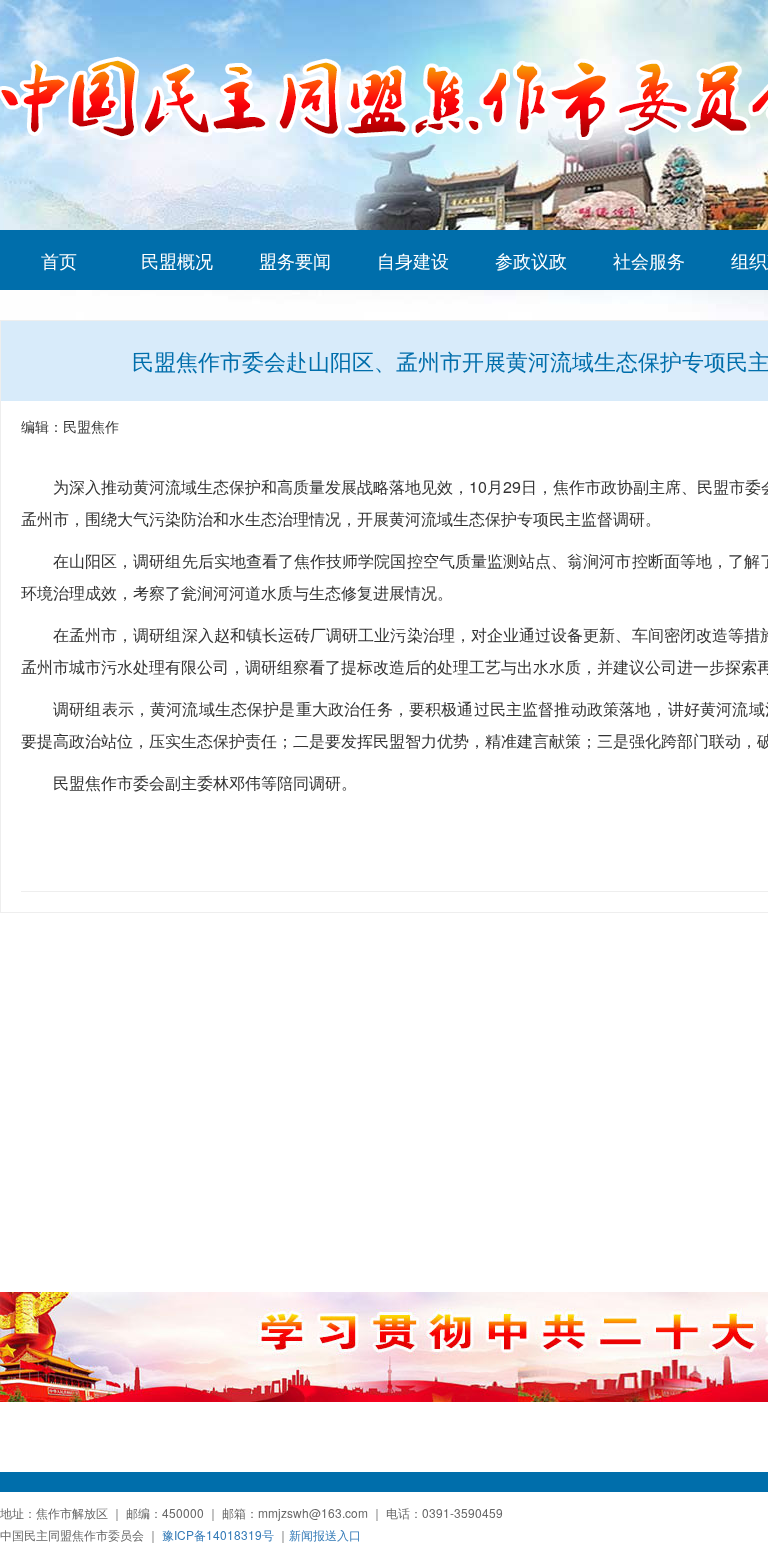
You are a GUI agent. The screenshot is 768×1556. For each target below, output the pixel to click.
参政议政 (531, 260)
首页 (59, 260)
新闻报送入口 (325, 1534)
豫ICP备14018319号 (218, 1534)
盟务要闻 (295, 260)
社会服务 (649, 260)
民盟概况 (177, 260)
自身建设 (413, 260)
